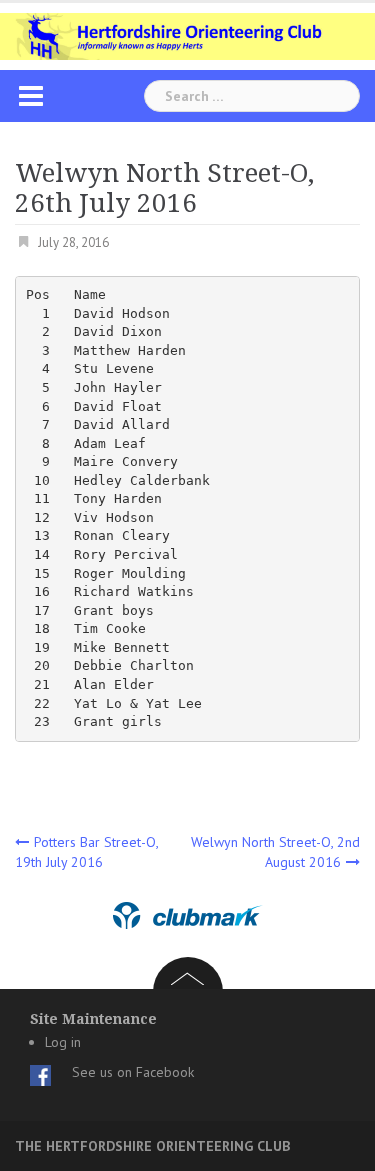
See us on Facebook (133, 1072)
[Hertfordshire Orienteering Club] (187, 35)
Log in (63, 1042)
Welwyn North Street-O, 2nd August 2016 (275, 852)
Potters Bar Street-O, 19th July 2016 (86, 852)
